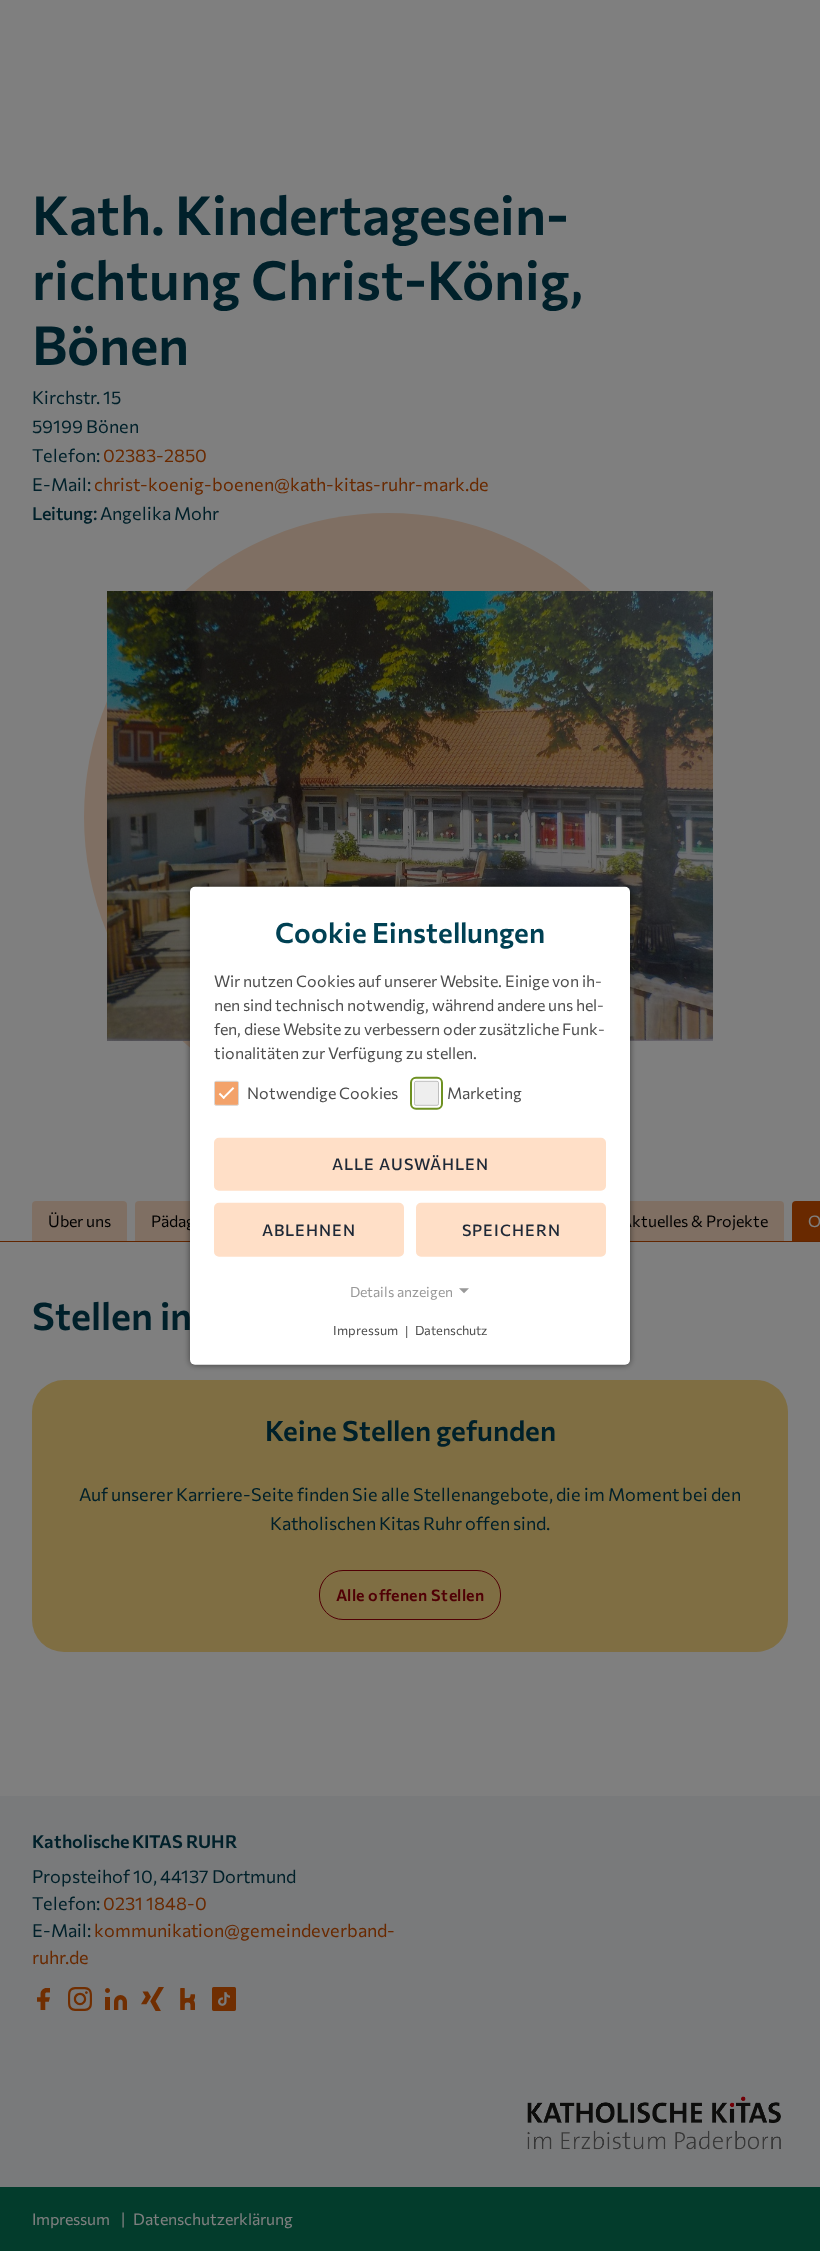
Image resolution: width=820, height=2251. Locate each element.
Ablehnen (309, 1229)
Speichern (511, 1229)
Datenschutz (451, 1331)
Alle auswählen (410, 1163)
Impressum (365, 1331)
